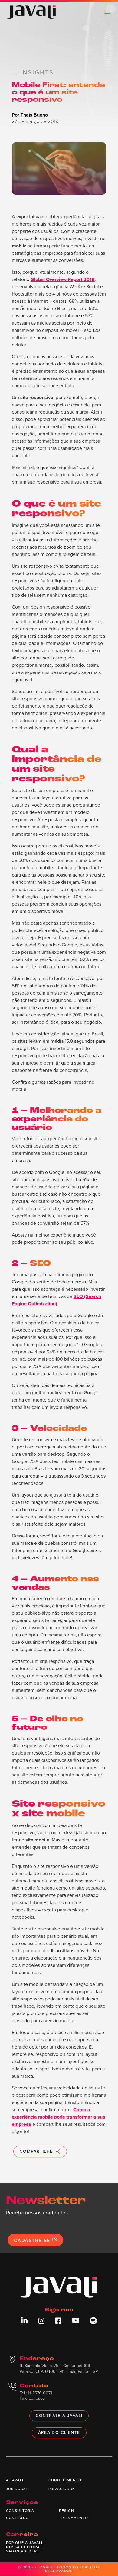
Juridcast (17, 2489)
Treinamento (74, 2518)
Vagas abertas (23, 2551)
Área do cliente (59, 2433)
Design (67, 2511)
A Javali (15, 2480)
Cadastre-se (33, 2240)
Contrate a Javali (59, 2416)
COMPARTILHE (36, 2151)
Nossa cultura (23, 2547)
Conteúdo (18, 2518)
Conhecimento (65, 2480)
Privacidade (62, 2489)
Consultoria (20, 2511)
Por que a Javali (24, 2543)
